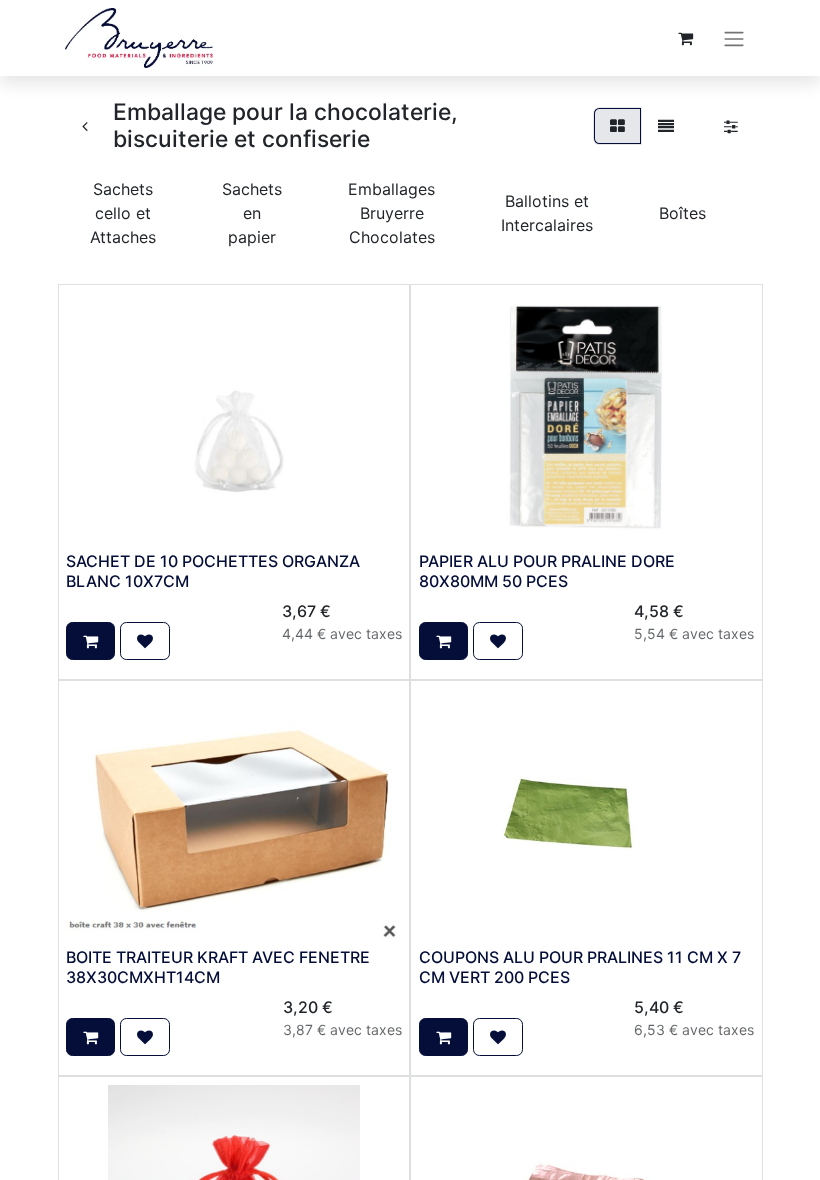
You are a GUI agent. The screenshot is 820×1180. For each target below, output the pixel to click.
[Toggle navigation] (734, 38)
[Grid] (617, 126)
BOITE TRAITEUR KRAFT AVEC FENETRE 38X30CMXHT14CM (218, 966)
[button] (90, 641)
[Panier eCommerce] (685, 38)
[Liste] (666, 126)
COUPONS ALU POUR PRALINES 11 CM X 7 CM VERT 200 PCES (580, 966)
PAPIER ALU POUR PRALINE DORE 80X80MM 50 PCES (547, 570)
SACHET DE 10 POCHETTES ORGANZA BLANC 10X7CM (213, 570)
